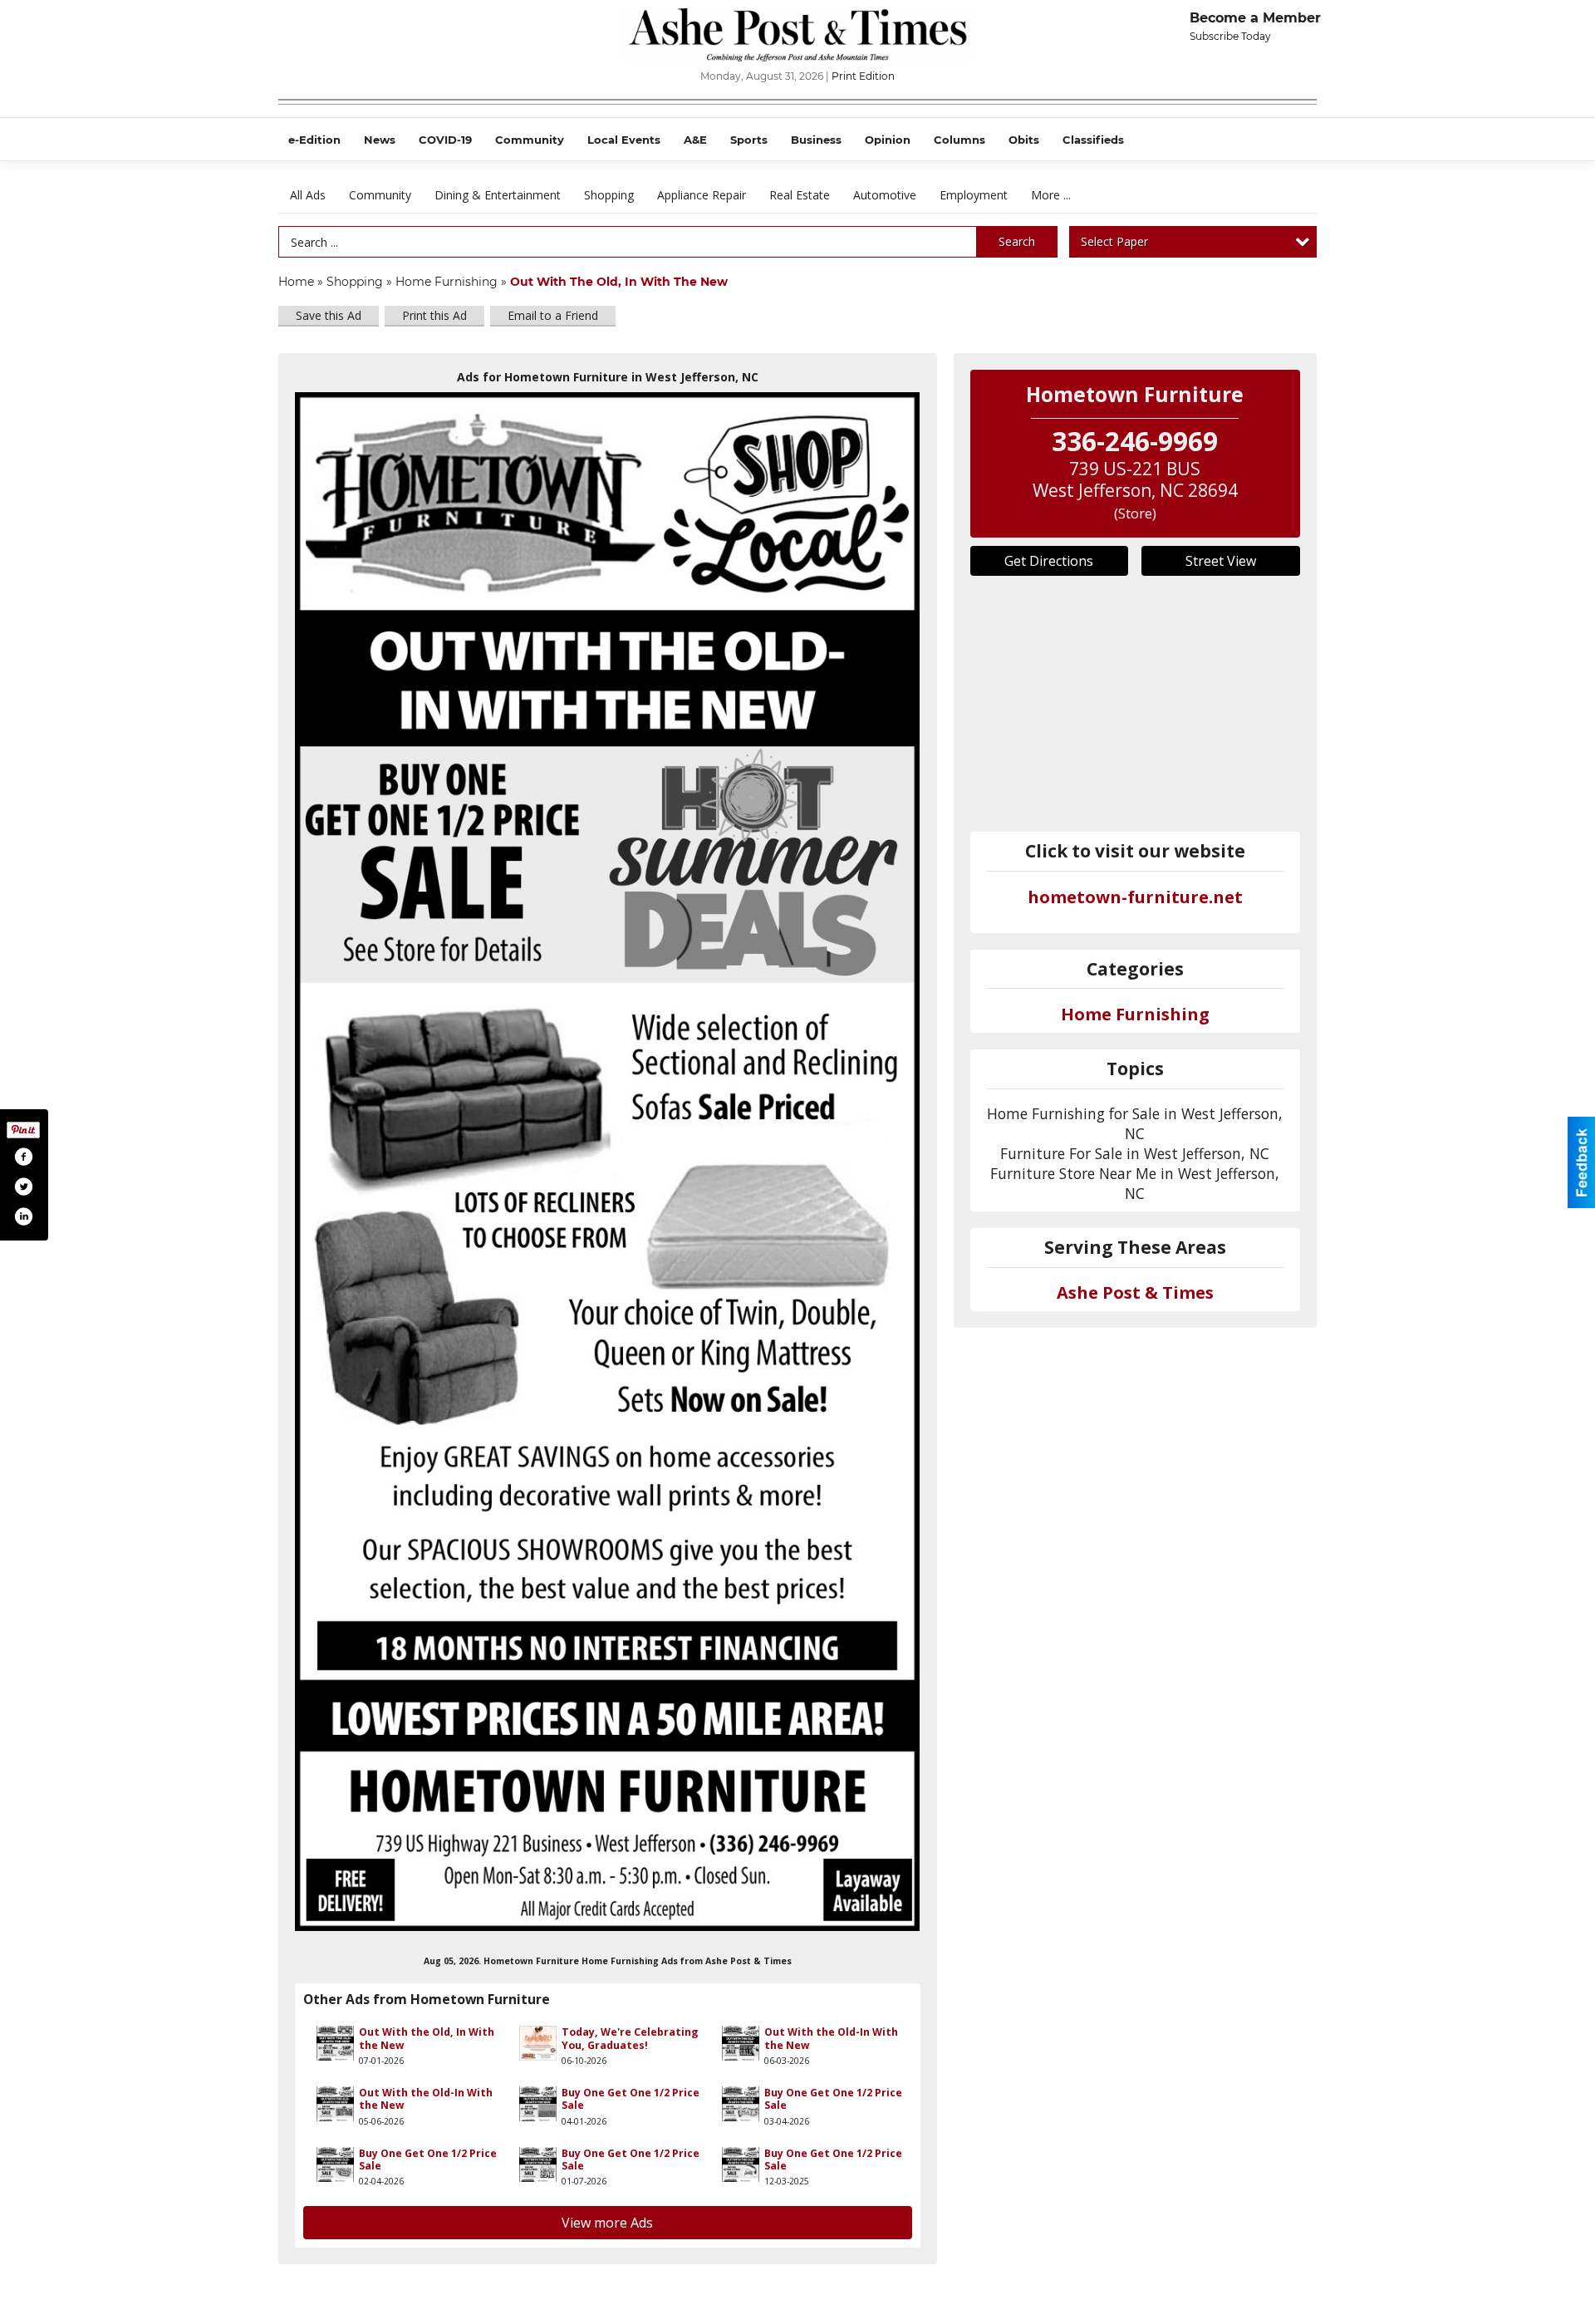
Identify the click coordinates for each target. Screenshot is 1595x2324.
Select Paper (1114, 241)
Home (296, 282)
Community (380, 195)
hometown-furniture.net (1135, 897)
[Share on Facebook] (23, 1157)
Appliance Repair (702, 195)
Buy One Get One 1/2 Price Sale (631, 2099)
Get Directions (1049, 561)
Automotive (885, 195)
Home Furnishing (447, 282)
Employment (974, 195)
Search (1017, 241)
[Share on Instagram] (23, 1216)
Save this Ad (329, 315)
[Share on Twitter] (23, 1187)
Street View (1221, 561)
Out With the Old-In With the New (831, 2038)
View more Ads (607, 2223)
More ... (1051, 195)
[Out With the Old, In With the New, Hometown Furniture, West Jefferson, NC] (608, 1161)
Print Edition (863, 76)
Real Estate (800, 195)
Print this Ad (434, 315)
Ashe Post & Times (1135, 1292)
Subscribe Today (1230, 36)
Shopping (609, 195)
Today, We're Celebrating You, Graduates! (630, 2038)
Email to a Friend (553, 315)
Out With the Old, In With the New (427, 2038)
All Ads (308, 195)
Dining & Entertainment (498, 195)
